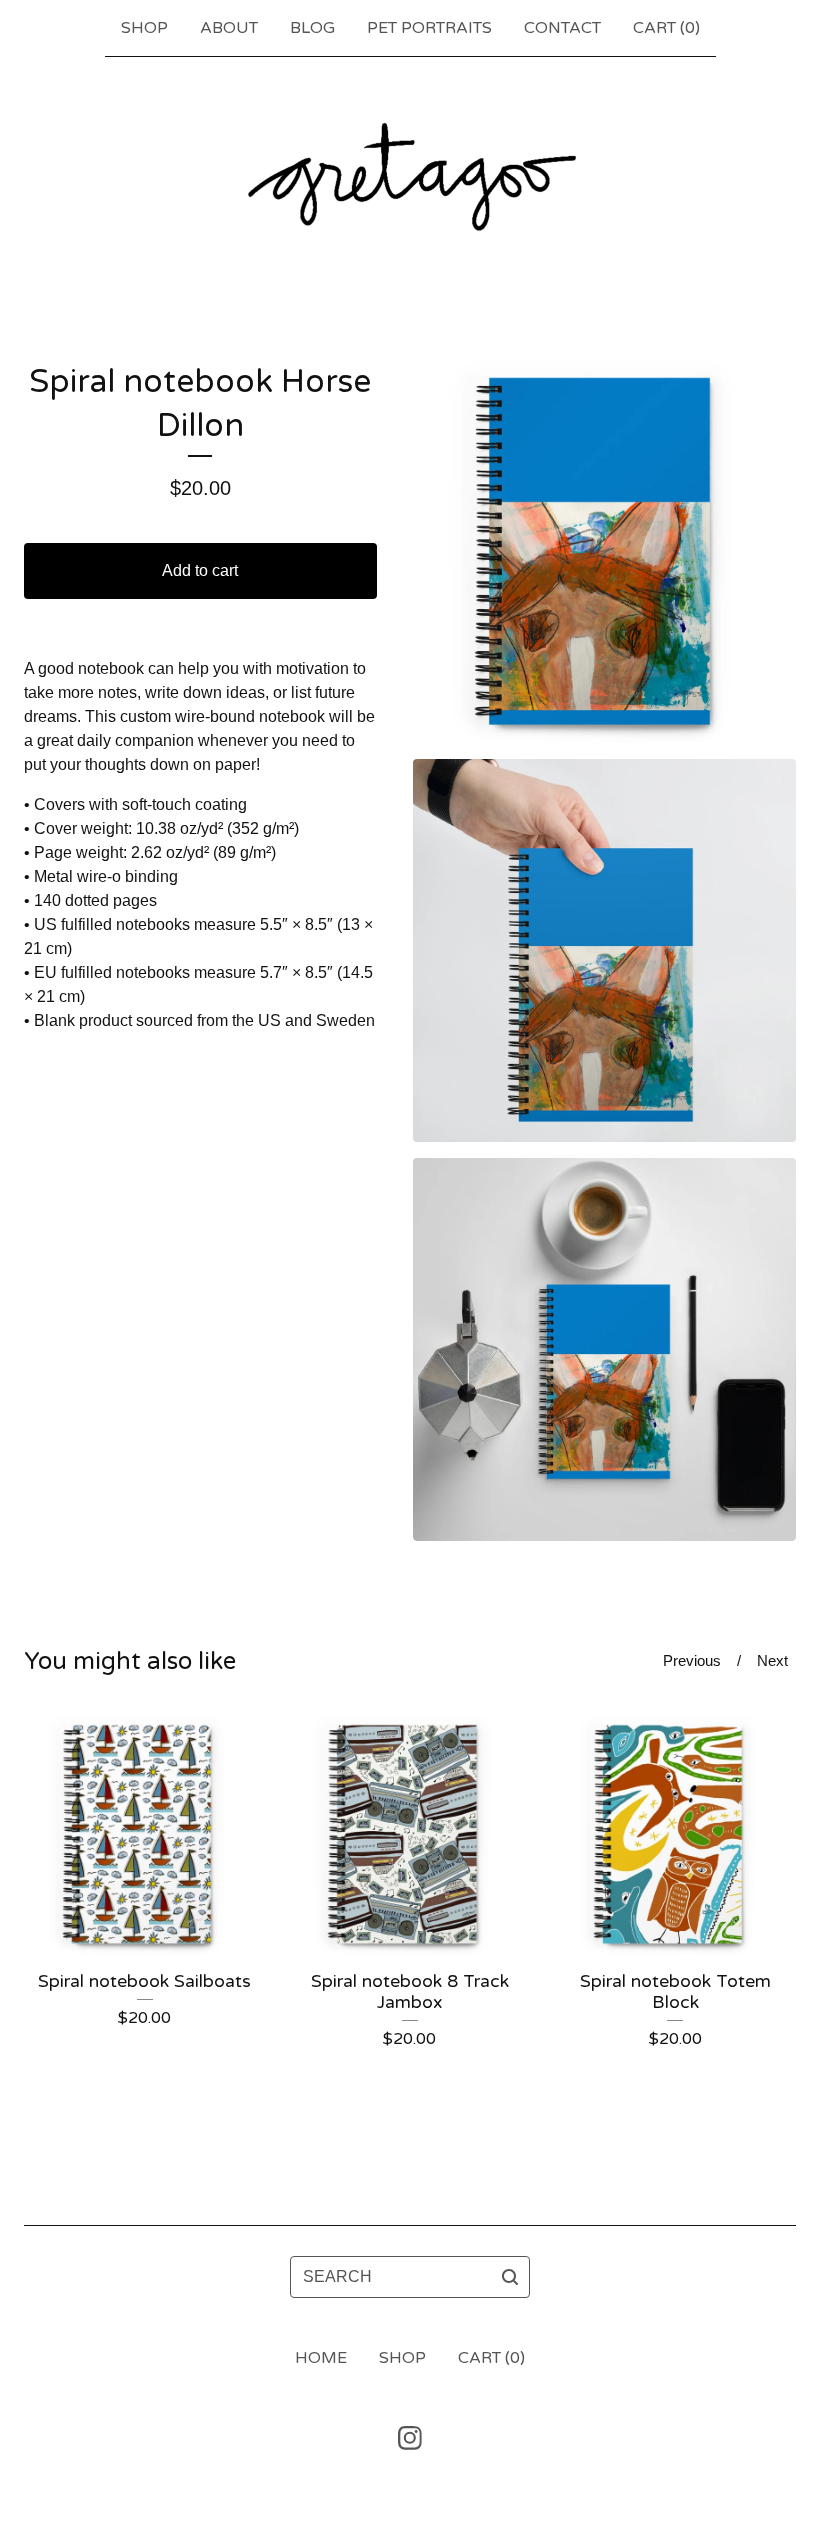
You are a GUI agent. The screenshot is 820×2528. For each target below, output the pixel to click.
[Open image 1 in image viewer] (604, 551)
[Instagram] (410, 2438)
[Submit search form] (510, 2277)
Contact (562, 28)
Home (321, 2358)
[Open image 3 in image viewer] (604, 1349)
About (229, 28)
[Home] (410, 176)
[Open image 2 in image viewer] (604, 950)
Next (772, 1660)
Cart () (666, 28)
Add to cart (200, 570)
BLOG (312, 28)
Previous (692, 1660)
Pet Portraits (429, 28)
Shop (144, 28)
